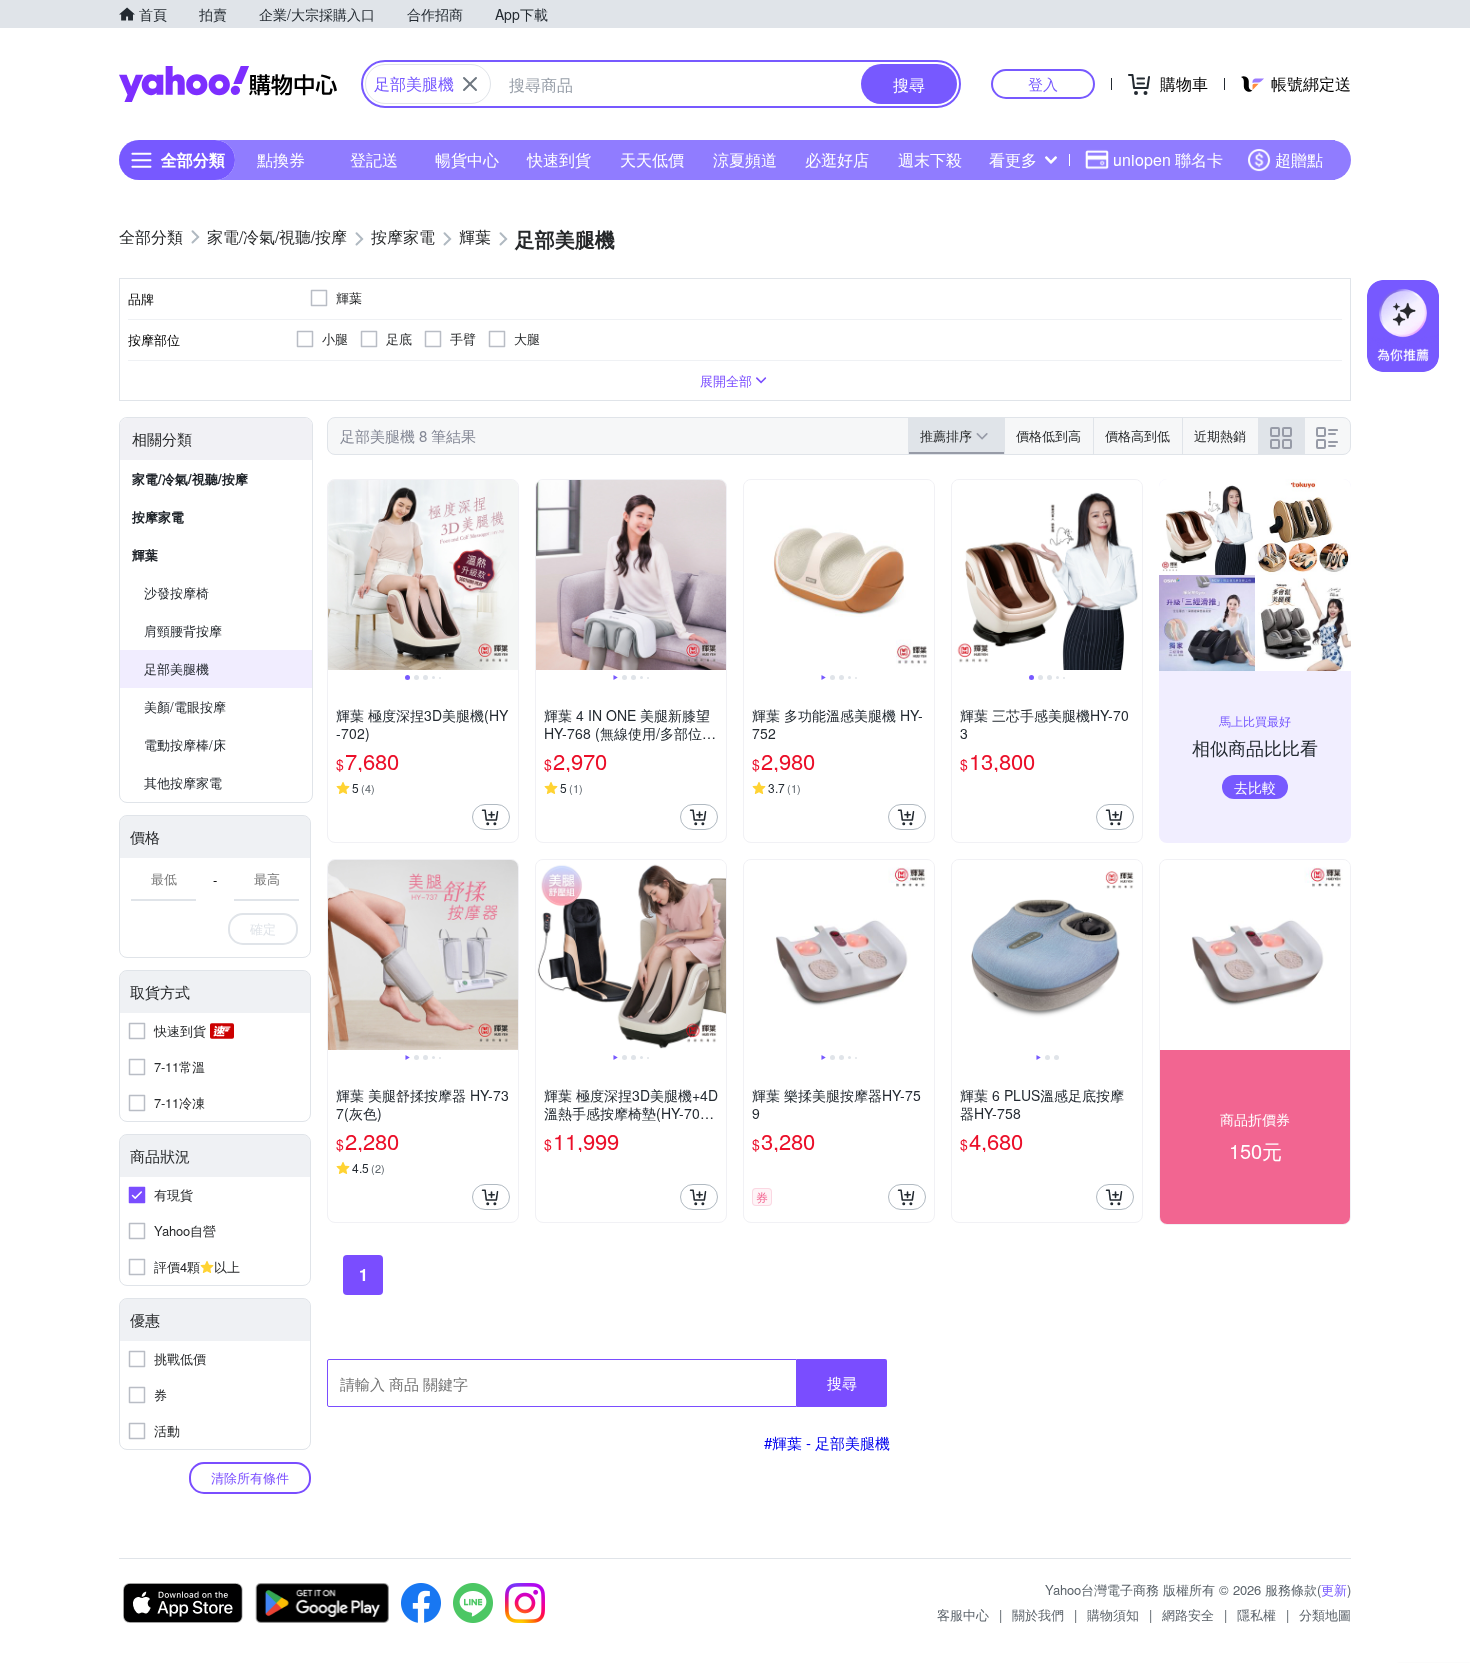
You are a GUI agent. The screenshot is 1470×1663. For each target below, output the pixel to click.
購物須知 (1113, 1614)
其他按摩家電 (183, 782)
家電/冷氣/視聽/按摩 (190, 478)
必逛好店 (837, 159)
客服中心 (963, 1614)
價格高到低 (1137, 435)
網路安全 (1188, 1614)
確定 (263, 928)
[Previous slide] (341, 575)
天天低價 (652, 159)
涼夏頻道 (745, 159)
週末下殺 (930, 159)
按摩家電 (158, 516)
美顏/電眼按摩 (185, 706)
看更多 (1013, 159)
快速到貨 (559, 159)
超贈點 (1299, 159)
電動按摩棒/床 (185, 744)
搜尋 (842, 1382)
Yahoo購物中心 (228, 84)
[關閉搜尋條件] (470, 84)
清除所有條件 (250, 1477)
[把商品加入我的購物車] (491, 817)
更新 (1334, 1589)
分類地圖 (1325, 1614)
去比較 (1255, 787)
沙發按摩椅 (176, 592)
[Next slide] (505, 575)
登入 (1043, 83)
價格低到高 (1048, 435)
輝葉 (145, 554)
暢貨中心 (467, 159)
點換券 (281, 159)
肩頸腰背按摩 (183, 630)
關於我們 (1038, 1614)
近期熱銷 (1220, 435)
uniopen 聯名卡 (1168, 159)
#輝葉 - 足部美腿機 (827, 1442)
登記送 (374, 159)
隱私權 (1256, 1614)
